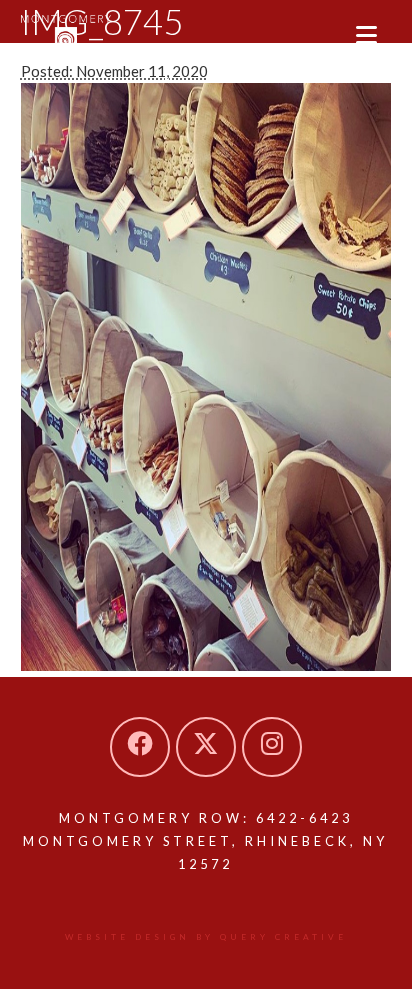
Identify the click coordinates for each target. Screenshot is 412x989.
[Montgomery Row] (66, 35)
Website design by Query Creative (206, 937)
